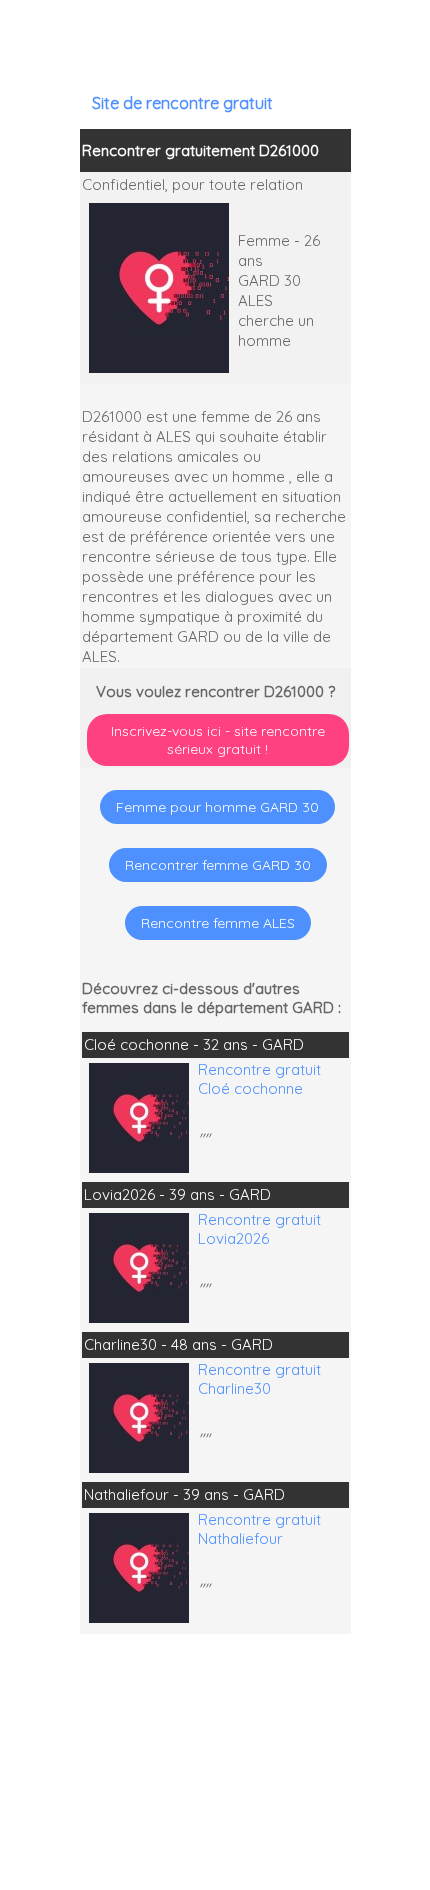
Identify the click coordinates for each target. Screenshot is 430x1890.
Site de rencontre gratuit (182, 103)
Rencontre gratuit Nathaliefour (259, 1529)
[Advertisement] (215, 1761)
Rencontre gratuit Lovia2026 (259, 1229)
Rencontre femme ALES (218, 923)
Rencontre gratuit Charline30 (259, 1379)
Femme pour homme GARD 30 (217, 807)
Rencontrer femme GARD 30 (218, 865)
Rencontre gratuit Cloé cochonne (259, 1079)
